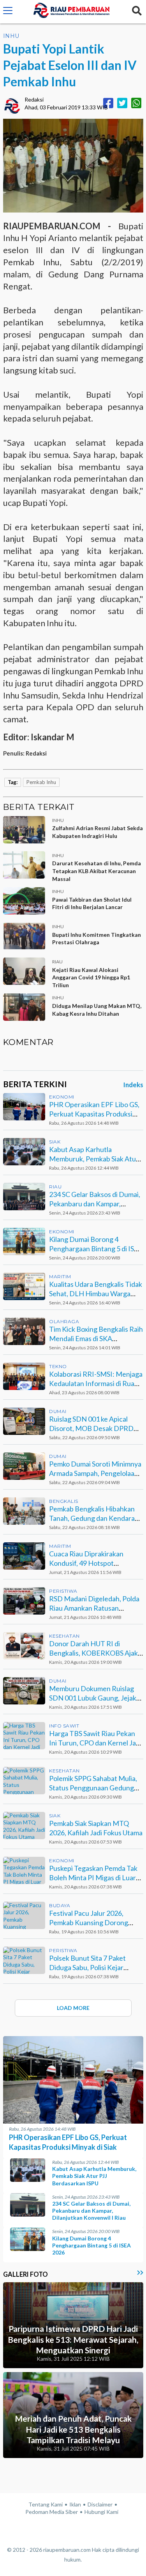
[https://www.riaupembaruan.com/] (72, 12)
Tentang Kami (46, 2504)
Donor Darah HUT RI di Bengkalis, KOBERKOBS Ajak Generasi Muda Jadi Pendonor (95, 1653)
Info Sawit (64, 1726)
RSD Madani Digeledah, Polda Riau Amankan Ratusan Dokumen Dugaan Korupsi (94, 1608)
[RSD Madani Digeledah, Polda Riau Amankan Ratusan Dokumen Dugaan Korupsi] (24, 1601)
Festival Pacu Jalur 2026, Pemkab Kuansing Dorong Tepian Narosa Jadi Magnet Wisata (91, 1927)
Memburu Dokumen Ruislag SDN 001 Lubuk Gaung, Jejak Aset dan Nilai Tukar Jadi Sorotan (93, 1702)
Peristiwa (63, 1591)
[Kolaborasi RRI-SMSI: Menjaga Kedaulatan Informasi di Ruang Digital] (24, 1376)
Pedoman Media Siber (52, 2512)
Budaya (60, 1905)
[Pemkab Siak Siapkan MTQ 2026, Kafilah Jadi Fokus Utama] (24, 1826)
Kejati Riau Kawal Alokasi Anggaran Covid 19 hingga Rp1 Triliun (91, 977)
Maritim (60, 1276)
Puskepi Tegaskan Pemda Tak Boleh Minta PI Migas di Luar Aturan (93, 1877)
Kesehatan (64, 1636)
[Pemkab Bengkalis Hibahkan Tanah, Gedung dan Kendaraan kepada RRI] (24, 1511)
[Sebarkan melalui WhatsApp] (136, 103)
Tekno (58, 1366)
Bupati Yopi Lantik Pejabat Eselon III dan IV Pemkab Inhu (70, 65)
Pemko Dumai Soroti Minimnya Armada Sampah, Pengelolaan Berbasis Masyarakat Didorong (95, 1477)
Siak (55, 1142)
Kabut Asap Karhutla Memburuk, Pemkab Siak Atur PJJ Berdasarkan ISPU (94, 1158)
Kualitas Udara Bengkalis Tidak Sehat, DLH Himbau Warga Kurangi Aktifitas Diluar (96, 1293)
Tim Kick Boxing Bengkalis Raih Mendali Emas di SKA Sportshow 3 (96, 1338)
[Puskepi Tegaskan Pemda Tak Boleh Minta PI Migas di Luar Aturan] (24, 1870)
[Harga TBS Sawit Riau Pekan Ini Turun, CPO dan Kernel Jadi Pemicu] (24, 1736)
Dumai (58, 1411)
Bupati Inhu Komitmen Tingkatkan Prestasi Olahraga (97, 939)
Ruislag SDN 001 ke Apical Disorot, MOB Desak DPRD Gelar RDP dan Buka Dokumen (95, 1428)
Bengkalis (64, 1501)
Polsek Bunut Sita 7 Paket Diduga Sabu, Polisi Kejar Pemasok (87, 1967)
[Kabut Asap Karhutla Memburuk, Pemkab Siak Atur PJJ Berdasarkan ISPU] (24, 1152)
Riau (55, 1187)
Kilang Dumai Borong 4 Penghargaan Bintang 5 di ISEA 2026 (96, 1248)
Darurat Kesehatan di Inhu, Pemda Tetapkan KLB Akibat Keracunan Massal (97, 871)
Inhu (11, 36)
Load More (73, 2008)
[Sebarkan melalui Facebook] (108, 103)
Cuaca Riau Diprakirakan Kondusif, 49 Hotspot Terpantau (86, 1563)
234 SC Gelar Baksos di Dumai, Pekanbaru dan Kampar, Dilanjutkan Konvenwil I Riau (95, 1203)
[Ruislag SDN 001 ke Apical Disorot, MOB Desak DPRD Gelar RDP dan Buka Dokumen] (24, 1421)
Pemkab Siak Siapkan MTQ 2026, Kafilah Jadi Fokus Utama (96, 1828)
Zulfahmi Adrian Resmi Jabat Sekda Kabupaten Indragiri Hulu (98, 832)
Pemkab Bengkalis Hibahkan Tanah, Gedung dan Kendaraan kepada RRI (96, 1518)
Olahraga (64, 1321)
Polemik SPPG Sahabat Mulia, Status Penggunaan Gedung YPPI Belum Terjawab (93, 1787)
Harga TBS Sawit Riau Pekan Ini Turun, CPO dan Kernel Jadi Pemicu (95, 1743)
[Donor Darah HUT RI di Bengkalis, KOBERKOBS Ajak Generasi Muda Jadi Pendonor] (24, 1646)
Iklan (75, 2504)
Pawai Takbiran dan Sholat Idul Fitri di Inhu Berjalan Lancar (92, 903)
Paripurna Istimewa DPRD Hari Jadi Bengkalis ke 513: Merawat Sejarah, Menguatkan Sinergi (73, 2339)
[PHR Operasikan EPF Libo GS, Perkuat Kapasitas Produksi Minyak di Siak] (24, 1107)
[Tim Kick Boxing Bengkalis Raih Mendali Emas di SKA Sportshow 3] (24, 1331)
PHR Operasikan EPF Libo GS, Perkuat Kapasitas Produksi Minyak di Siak (94, 1114)
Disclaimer (100, 2504)
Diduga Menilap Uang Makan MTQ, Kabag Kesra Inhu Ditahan (97, 1010)
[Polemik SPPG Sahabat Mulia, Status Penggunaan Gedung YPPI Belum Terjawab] (24, 1781)
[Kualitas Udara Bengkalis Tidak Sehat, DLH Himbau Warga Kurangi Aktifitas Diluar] (24, 1286)
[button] (8, 12)
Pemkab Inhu (41, 782)
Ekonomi (62, 1097)
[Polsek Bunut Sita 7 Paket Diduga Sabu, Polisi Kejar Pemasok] (24, 1960)
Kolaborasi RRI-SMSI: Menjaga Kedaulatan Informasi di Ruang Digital (96, 1383)
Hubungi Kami (101, 2512)
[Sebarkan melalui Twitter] (122, 103)
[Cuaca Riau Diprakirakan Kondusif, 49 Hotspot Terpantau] (24, 1556)
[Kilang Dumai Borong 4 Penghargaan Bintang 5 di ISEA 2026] (24, 1242)
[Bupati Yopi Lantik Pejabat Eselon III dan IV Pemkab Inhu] (73, 165)
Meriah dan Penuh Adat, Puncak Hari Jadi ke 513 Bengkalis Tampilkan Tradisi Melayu (73, 2429)
